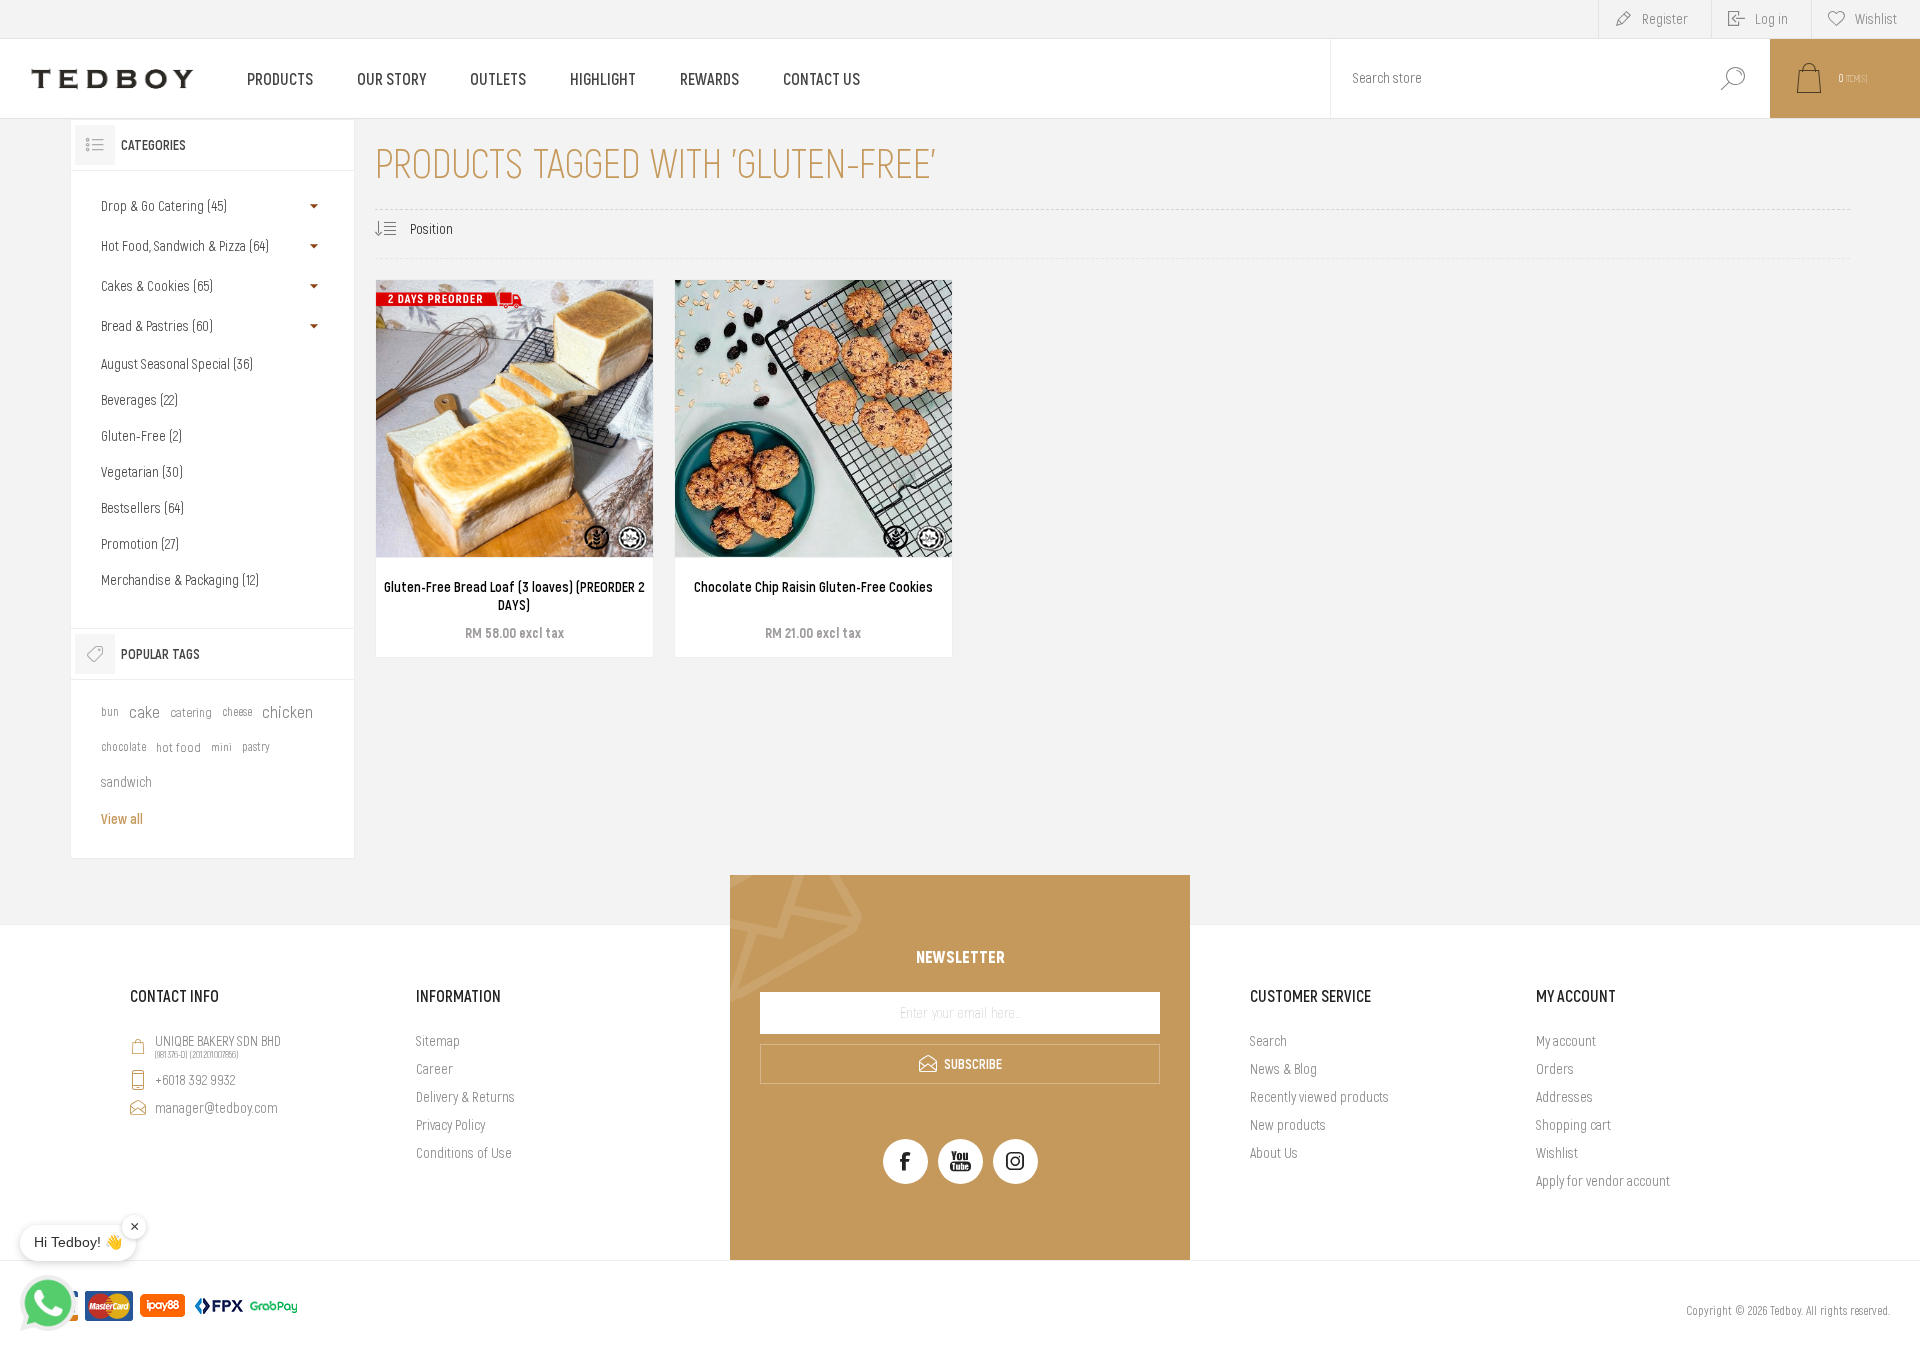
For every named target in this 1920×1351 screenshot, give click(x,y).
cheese (237, 712)
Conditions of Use (464, 1153)
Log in (1771, 19)
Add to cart (492, 588)
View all (122, 819)
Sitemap (438, 1041)
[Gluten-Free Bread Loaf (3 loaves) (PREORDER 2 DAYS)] (514, 468)
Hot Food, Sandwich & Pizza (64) (185, 246)
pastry (256, 747)
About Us (1274, 1153)
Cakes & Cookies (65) (157, 286)
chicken (287, 712)
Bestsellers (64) (142, 508)
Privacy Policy (450, 1125)
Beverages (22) (139, 400)
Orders (1555, 1069)
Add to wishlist (590, 588)
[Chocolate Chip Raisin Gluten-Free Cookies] (813, 468)
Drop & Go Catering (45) (164, 206)
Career (434, 1069)
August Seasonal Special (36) (177, 364)
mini (221, 747)
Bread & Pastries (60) (157, 326)
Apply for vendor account (1603, 1181)
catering (191, 712)
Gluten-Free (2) (141, 436)
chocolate (123, 747)
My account (1566, 1041)
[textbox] (1513, 78)
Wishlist (1557, 1153)
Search (1732, 78)
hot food (178, 747)
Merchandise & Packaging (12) (180, 580)
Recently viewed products (1319, 1097)
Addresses (1564, 1097)
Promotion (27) (140, 544)
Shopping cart (1573, 1125)
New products (1288, 1125)
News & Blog (1283, 1069)
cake (144, 712)
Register (1665, 19)
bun (110, 712)
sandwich (126, 782)
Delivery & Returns (465, 1097)
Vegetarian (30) (142, 472)
